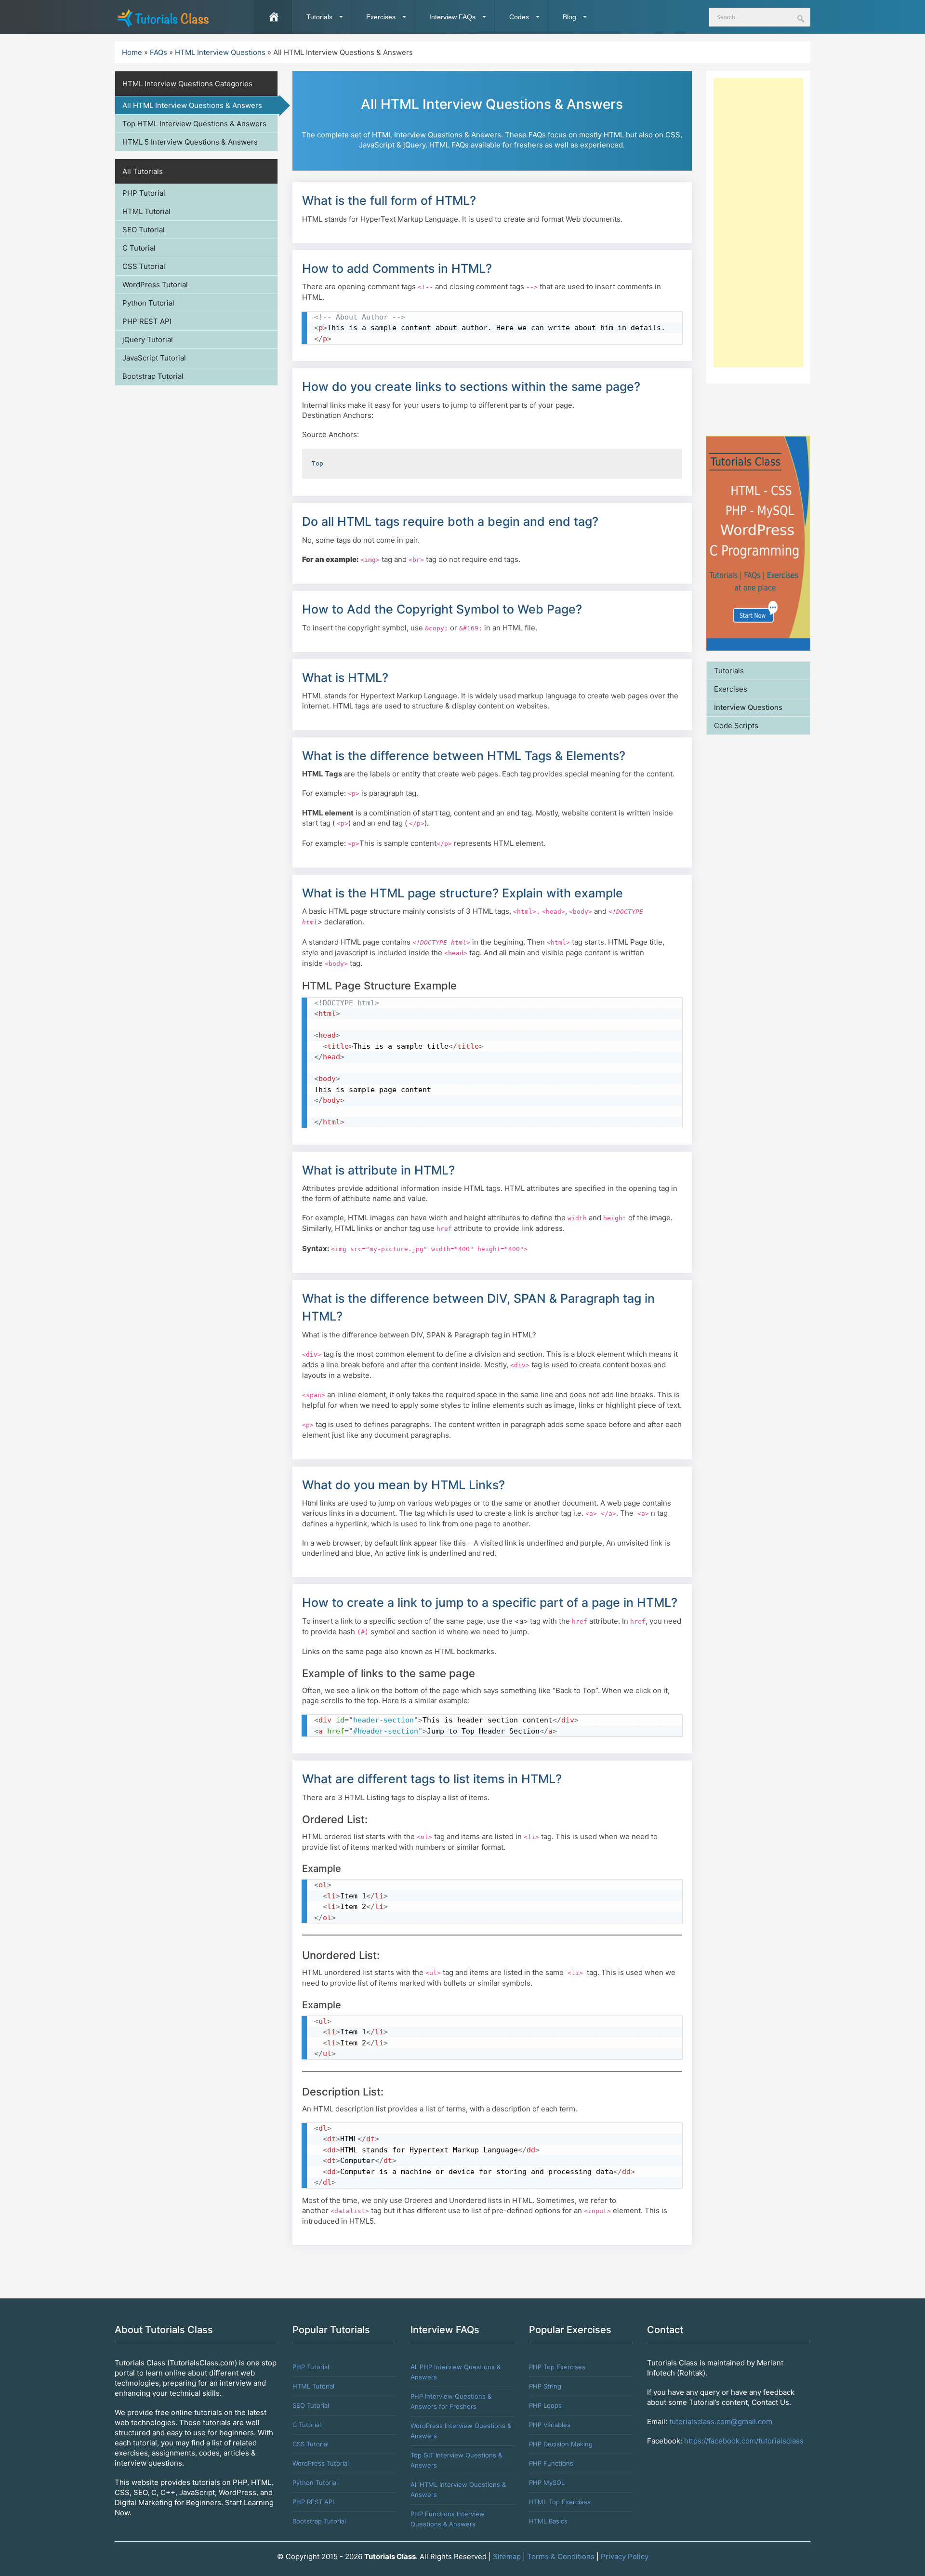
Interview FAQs (452, 17)
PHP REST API (147, 321)
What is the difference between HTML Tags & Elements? (464, 756)
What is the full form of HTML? (389, 200)
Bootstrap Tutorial (153, 376)
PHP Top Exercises (557, 2367)
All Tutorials (143, 171)
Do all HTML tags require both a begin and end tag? (450, 521)
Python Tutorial (148, 303)
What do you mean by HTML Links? (403, 1485)
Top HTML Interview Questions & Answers (194, 124)
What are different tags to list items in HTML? (432, 1779)
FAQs (159, 52)
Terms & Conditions (561, 2556)
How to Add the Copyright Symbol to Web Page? (442, 609)
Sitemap (507, 2556)
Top (319, 463)
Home (132, 52)
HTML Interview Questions (220, 52)
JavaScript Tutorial (154, 358)
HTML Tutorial (146, 211)
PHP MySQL (547, 2483)
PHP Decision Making (561, 2444)
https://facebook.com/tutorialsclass (744, 2441)
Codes (519, 17)
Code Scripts (736, 726)
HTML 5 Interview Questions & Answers (190, 142)
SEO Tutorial (144, 230)
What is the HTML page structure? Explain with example (462, 893)
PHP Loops (545, 2405)
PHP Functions (551, 2463)
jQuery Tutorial (148, 340)
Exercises (381, 17)
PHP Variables (550, 2425)
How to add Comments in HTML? (397, 268)
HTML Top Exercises (560, 2502)
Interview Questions (748, 707)
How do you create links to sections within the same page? (471, 387)
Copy (671, 319)
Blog (569, 17)
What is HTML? (345, 678)
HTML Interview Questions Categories (187, 84)
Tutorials (319, 17)
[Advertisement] (758, 223)
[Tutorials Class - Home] (163, 17)
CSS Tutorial (144, 266)
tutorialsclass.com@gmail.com (721, 2422)
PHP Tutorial (144, 193)
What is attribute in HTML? (378, 1170)
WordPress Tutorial (155, 285)
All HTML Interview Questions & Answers (192, 105)
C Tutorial (139, 248)
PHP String (545, 2386)
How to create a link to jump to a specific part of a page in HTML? (490, 1602)
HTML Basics (548, 2521)
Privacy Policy (625, 2556)
